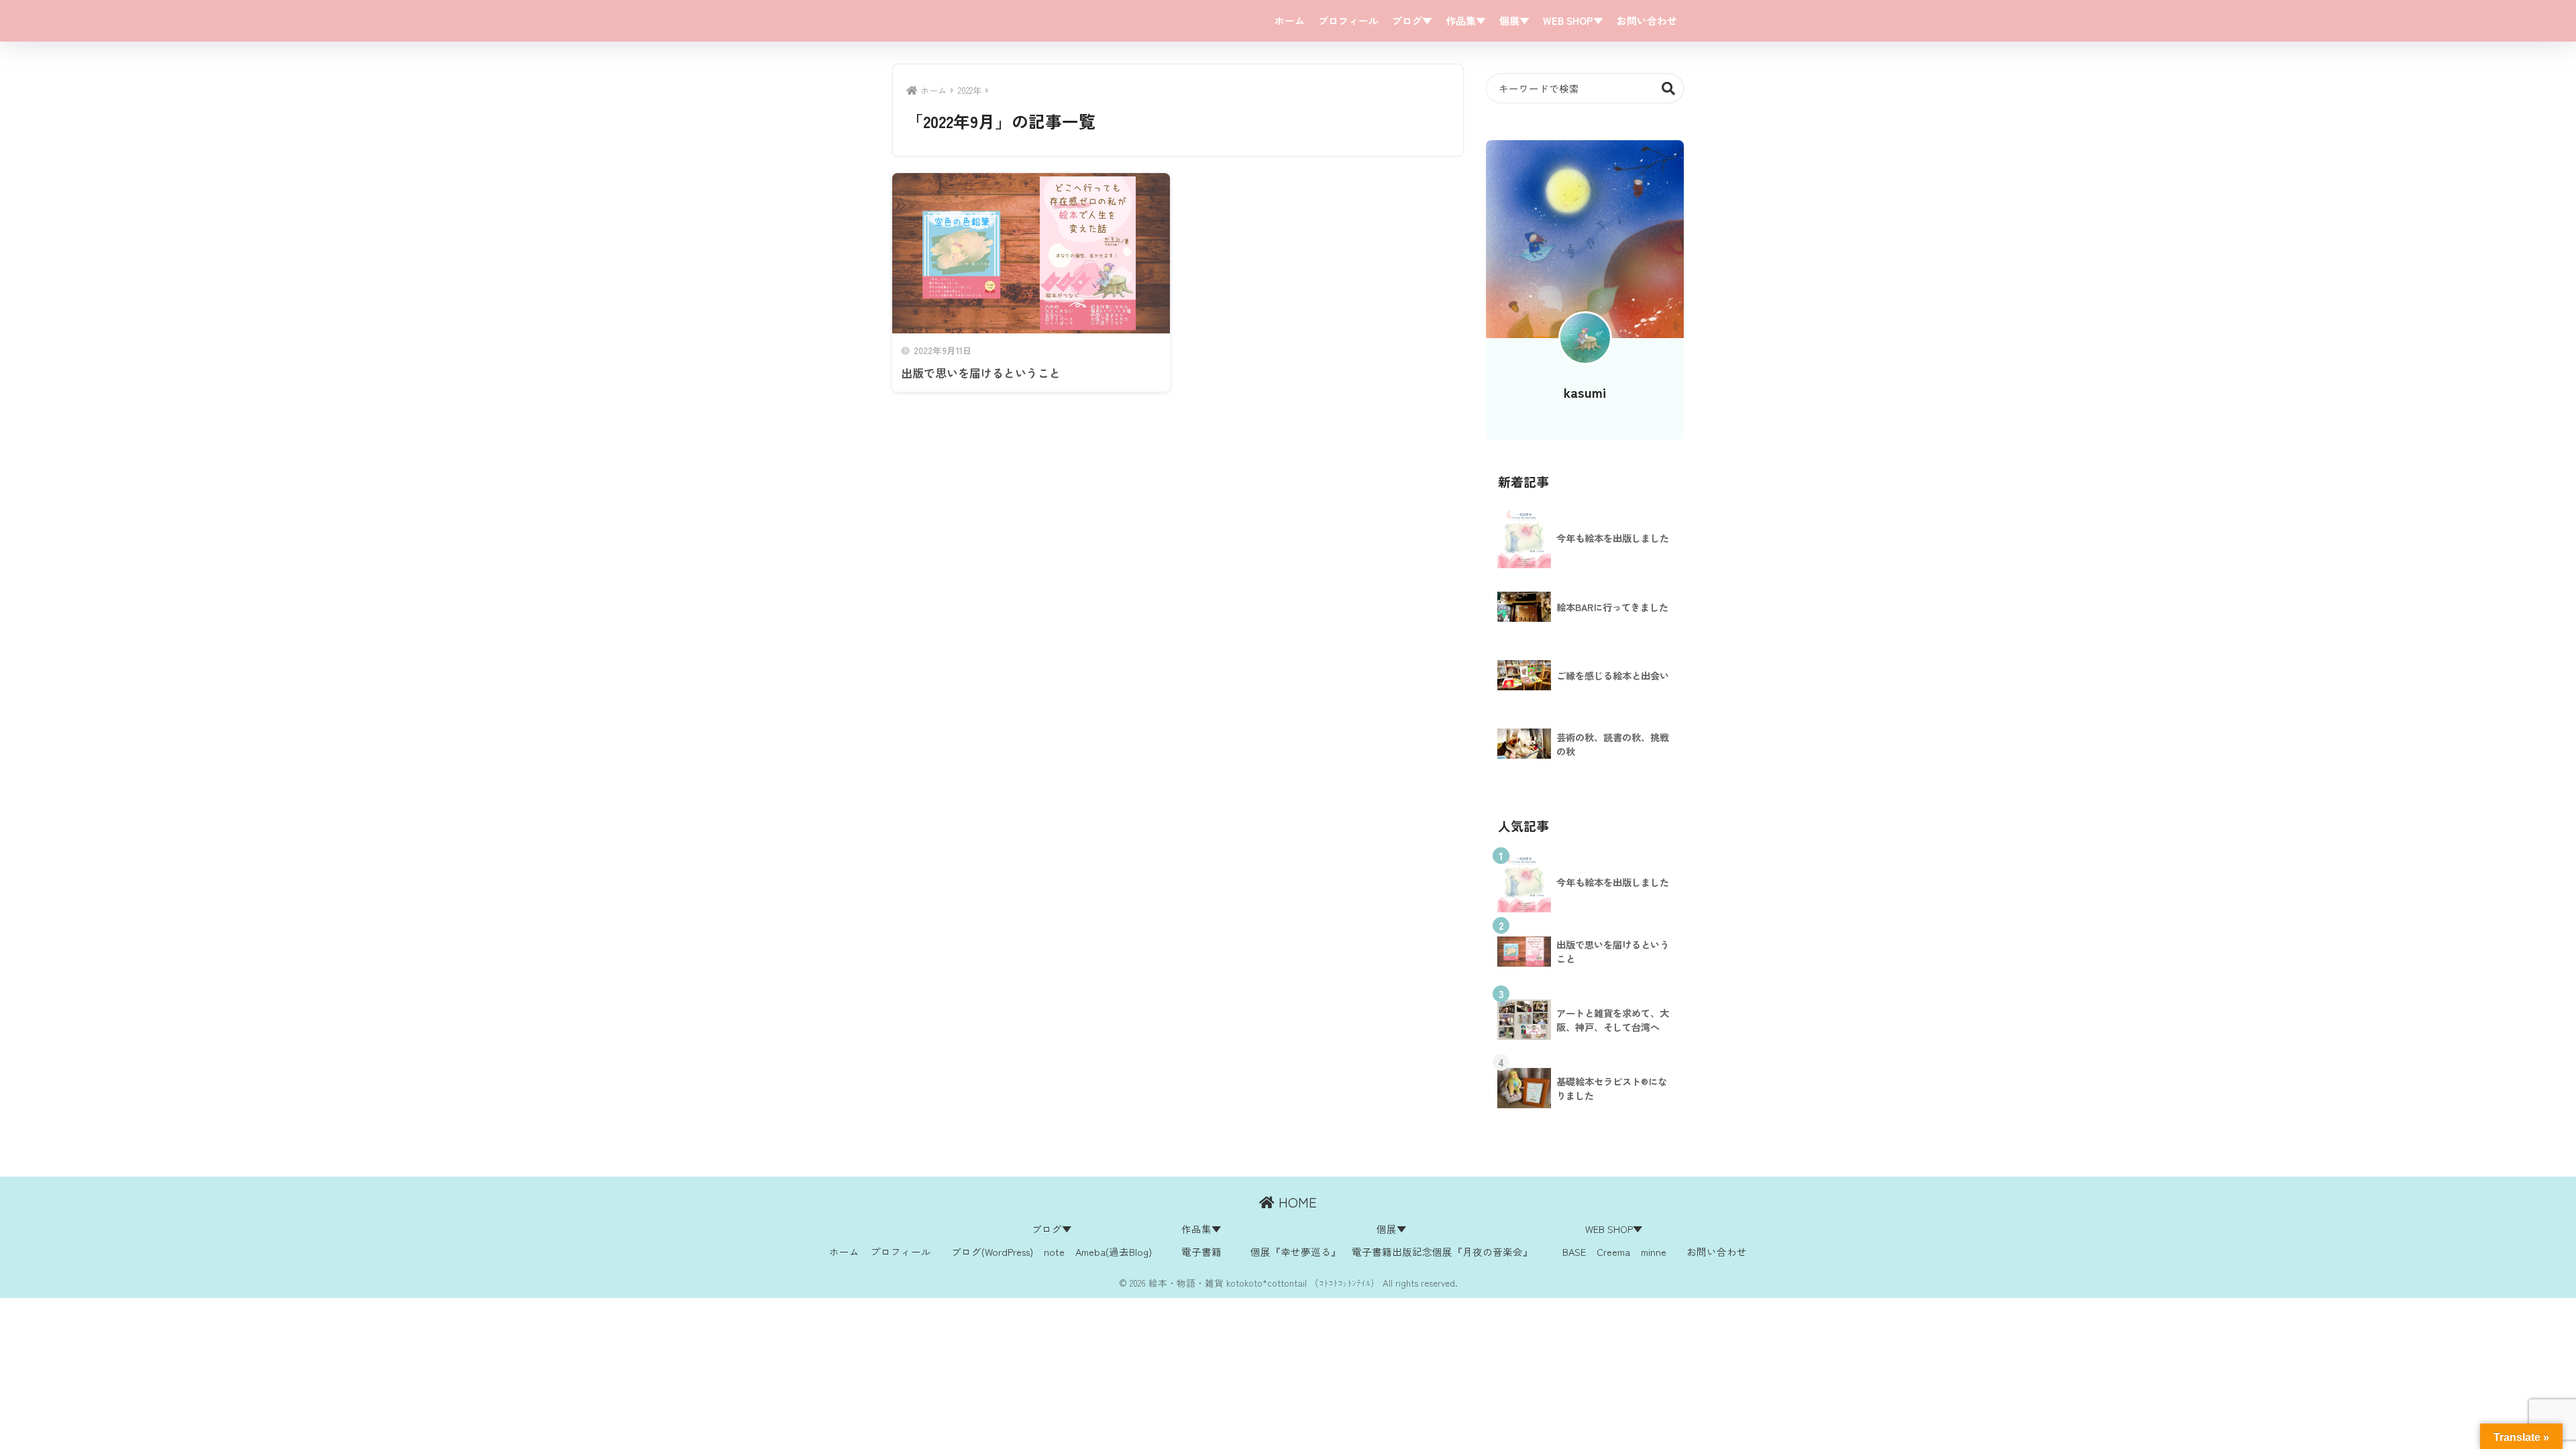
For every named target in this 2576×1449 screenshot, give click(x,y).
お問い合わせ (1647, 20)
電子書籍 (1201, 1251)
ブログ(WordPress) (992, 1251)
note (1054, 1251)
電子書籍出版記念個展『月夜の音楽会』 (1442, 1251)
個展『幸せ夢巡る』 (1296, 1251)
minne (1654, 1251)
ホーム (1290, 20)
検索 (1669, 88)
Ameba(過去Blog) (1114, 1251)
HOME (1296, 1202)
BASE (1574, 1251)
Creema (1613, 1251)
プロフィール (1348, 20)
